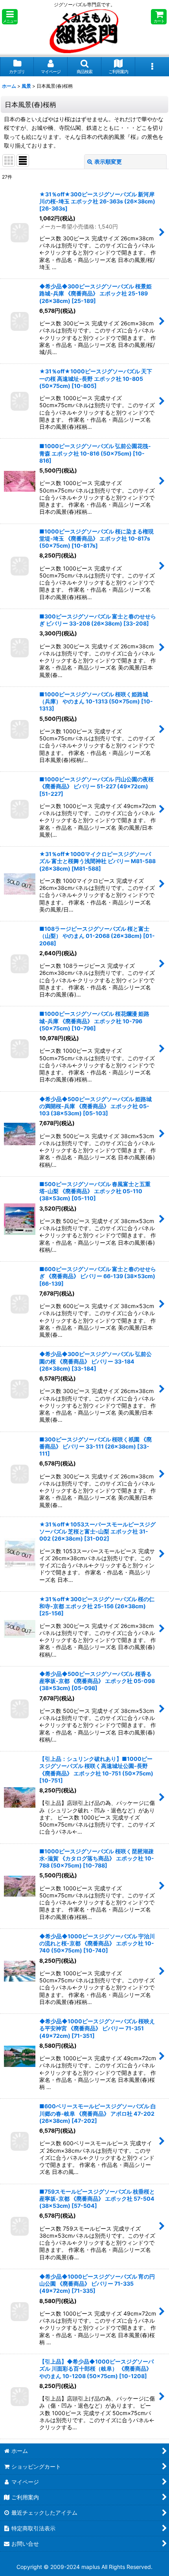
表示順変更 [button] (108, 161)
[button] (10, 17)
